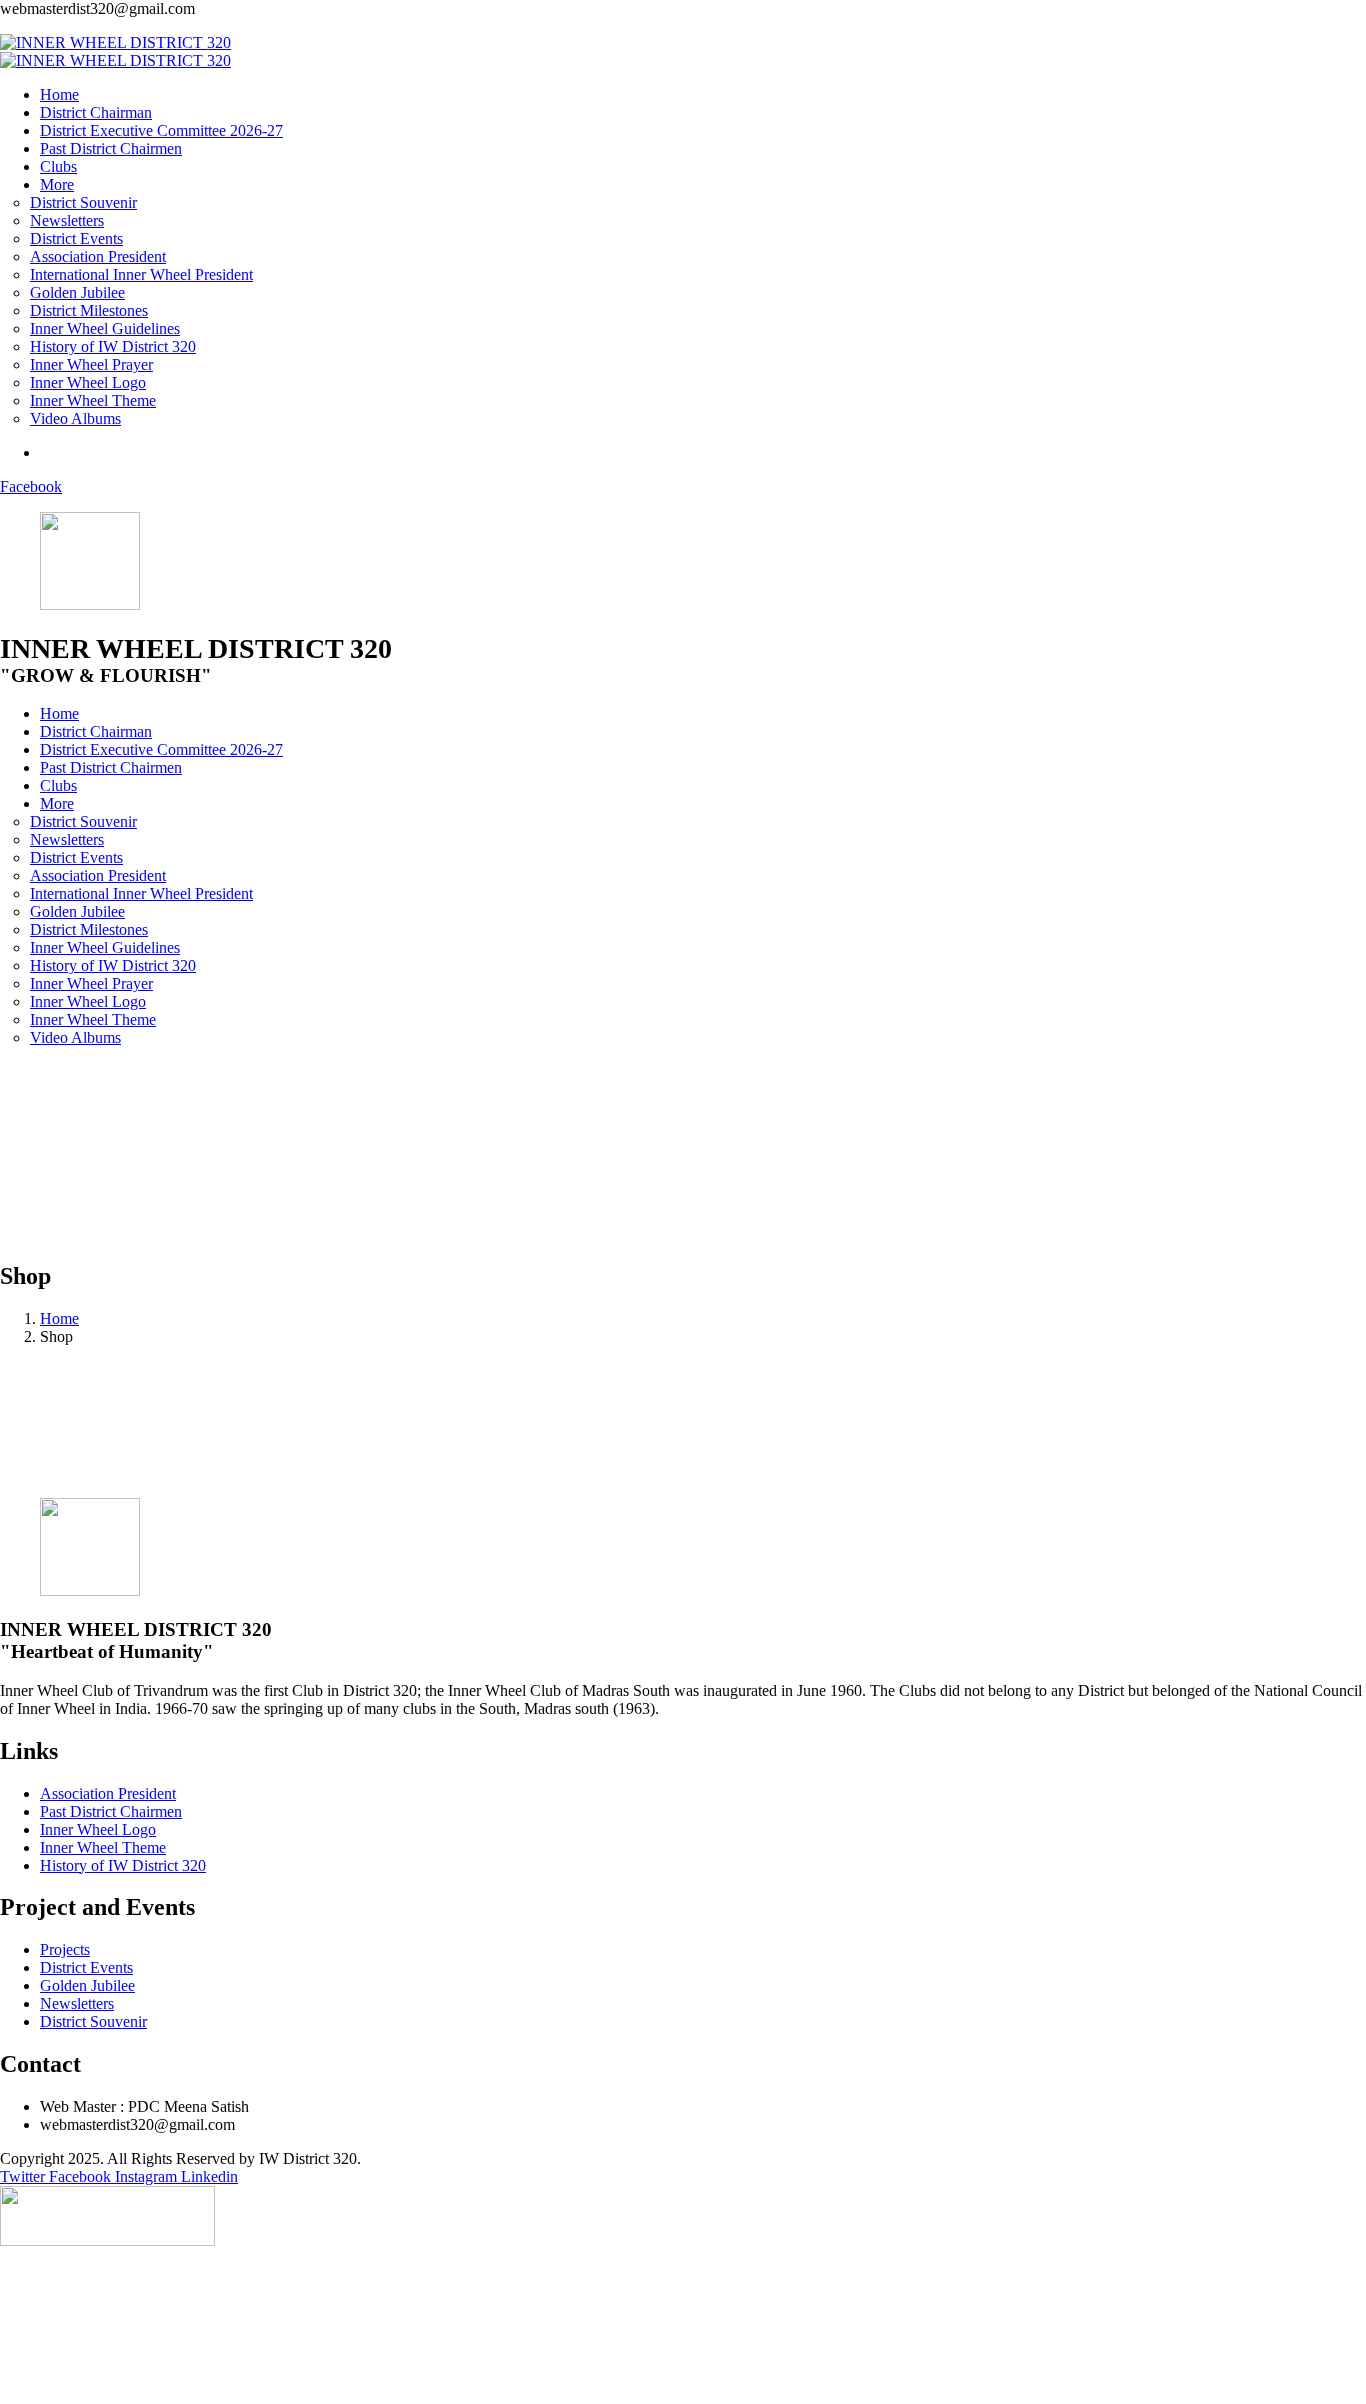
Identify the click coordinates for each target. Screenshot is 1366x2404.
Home (59, 1318)
